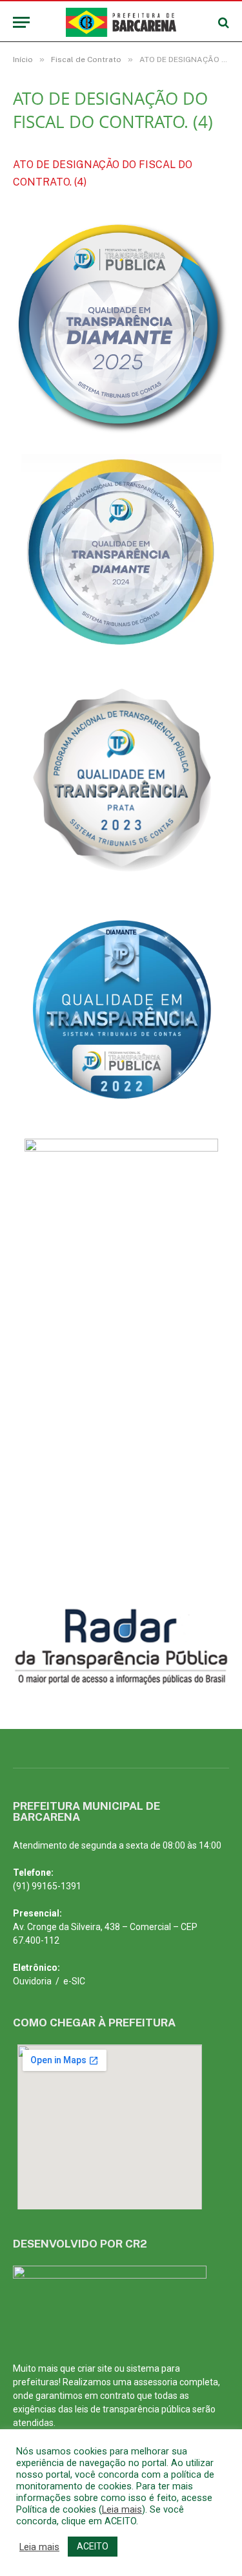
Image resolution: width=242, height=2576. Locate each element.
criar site (95, 2368)
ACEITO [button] (93, 2546)
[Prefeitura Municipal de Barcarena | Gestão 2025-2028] (121, 22)
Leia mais (122, 2509)
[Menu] (21, 22)
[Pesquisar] (222, 22)
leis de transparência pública (133, 2409)
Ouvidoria (32, 1981)
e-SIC (74, 1981)
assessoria (156, 2382)
